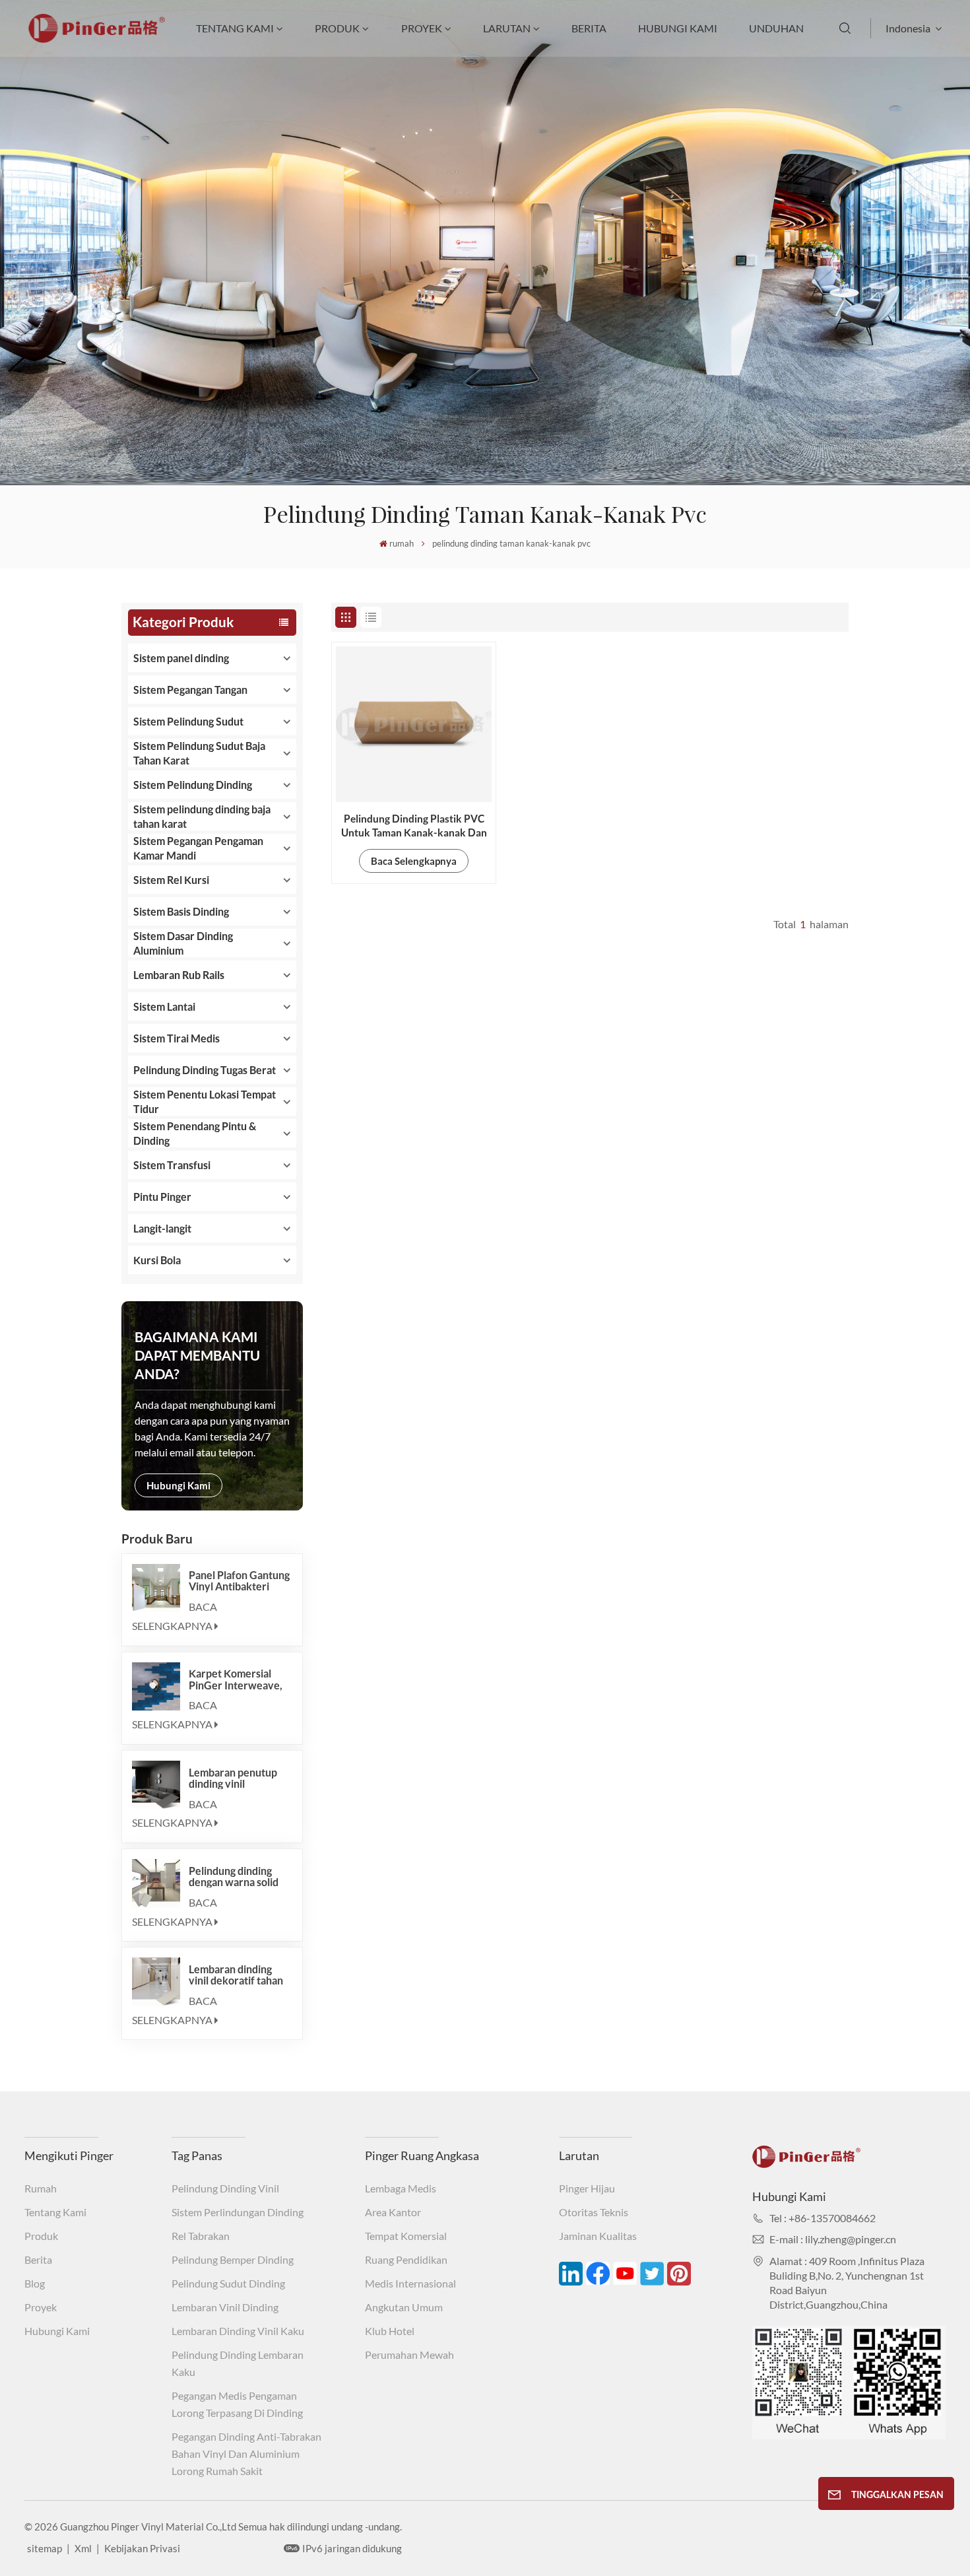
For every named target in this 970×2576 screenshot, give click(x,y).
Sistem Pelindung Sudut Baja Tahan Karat (199, 753)
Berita (589, 28)
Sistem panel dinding (181, 658)
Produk (41, 2236)
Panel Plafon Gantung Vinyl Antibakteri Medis (239, 1580)
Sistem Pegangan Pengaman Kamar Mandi (198, 848)
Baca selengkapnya (175, 1616)
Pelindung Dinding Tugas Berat (205, 1070)
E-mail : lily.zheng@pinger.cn (833, 2239)
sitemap (45, 2548)
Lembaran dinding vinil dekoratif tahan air (236, 1975)
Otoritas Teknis (594, 2212)
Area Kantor (393, 2212)
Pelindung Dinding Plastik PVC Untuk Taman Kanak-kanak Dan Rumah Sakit (414, 826)
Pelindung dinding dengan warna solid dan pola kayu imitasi (237, 1876)
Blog (35, 2283)
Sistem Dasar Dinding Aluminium (183, 943)
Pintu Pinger (162, 1197)
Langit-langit (162, 1228)
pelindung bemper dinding (233, 2259)
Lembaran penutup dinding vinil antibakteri (233, 1778)
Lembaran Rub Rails (179, 975)
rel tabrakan (201, 2236)
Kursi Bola (157, 1260)
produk (337, 28)
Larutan (507, 28)
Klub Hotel (390, 2331)
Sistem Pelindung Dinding (193, 785)
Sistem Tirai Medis (177, 1038)
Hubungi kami (678, 28)
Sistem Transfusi (172, 1165)
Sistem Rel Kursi (171, 880)
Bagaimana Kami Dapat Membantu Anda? (197, 1355)
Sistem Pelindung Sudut (188, 721)
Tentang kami (55, 2212)
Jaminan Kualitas (598, 2236)
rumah (402, 543)
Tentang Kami (235, 28)
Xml (83, 2548)
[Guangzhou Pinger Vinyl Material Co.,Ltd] (97, 39)
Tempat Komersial (406, 2236)
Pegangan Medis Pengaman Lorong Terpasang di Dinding (237, 2404)
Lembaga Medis (401, 2188)
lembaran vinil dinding (225, 2307)
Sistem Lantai (164, 1006)
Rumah (41, 2188)
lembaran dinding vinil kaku (238, 2331)
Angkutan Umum (404, 2307)
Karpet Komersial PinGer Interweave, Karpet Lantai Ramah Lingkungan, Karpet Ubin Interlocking (237, 1679)
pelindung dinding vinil (225, 2188)
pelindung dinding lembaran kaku (238, 2363)
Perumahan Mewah (409, 2355)
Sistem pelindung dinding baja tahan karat (202, 816)
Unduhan (776, 28)
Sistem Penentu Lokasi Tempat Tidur (205, 1102)
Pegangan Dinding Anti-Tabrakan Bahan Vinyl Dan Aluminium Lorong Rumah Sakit (246, 2454)
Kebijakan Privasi (142, 2548)
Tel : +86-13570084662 (823, 2218)
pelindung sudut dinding (228, 2283)
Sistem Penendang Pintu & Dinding (195, 1133)
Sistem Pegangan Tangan (190, 690)
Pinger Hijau (587, 2188)
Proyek (422, 28)
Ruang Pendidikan (406, 2259)
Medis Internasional (410, 2283)
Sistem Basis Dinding (181, 911)
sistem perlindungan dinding (238, 2212)
